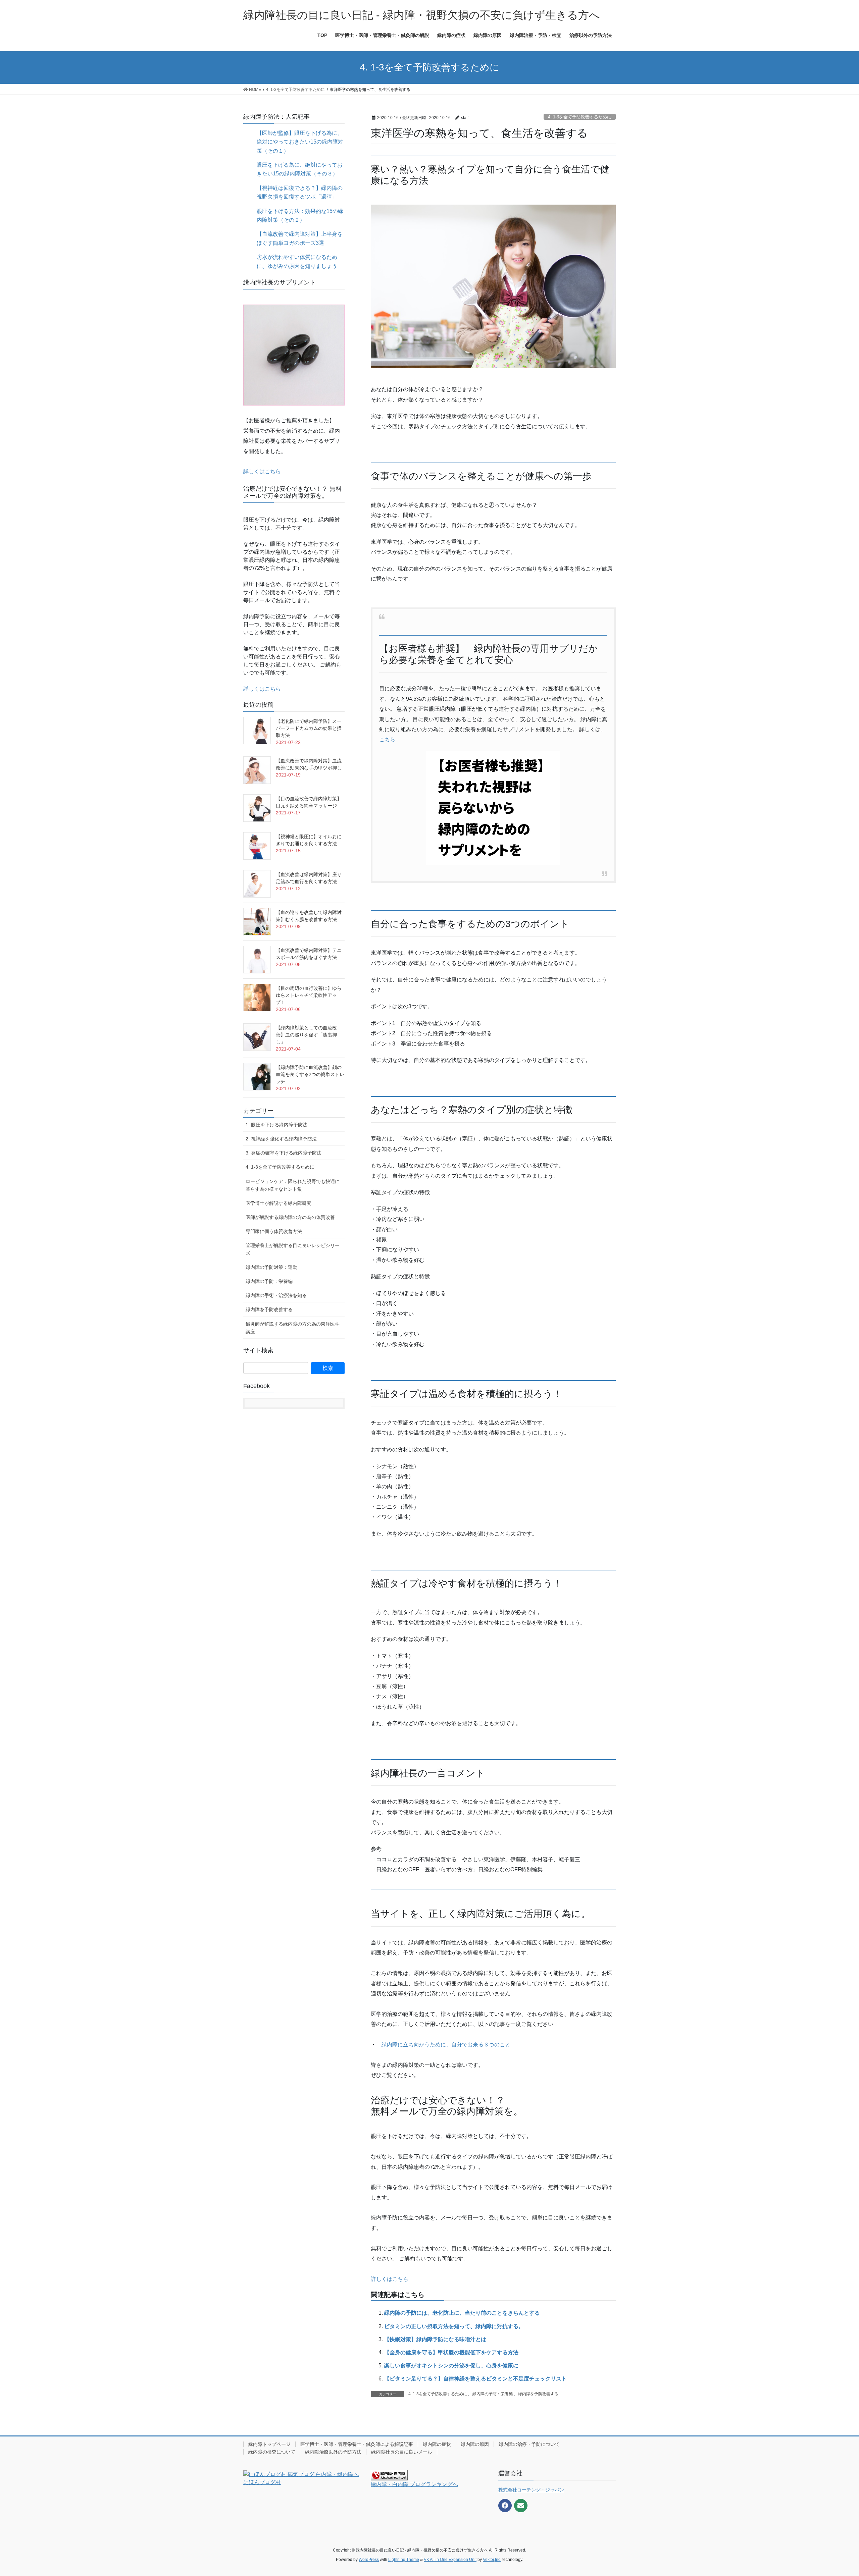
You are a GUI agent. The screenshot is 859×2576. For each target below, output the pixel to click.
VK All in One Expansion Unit (450, 2560)
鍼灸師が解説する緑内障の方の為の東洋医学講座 (293, 1328)
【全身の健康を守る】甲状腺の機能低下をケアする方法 (451, 2352)
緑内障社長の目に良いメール (402, 2452)
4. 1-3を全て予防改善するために (580, 117)
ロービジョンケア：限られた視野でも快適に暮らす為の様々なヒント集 (293, 1185)
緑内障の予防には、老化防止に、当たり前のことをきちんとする (462, 2313)
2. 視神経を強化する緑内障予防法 (281, 1139)
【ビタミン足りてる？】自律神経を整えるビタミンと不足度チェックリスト (475, 2379)
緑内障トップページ (269, 2444)
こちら (387, 739)
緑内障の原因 (475, 2444)
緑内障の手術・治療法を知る (276, 1295)
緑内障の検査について (272, 2452)
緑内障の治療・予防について (529, 2444)
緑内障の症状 (437, 2444)
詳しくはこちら (390, 2279)
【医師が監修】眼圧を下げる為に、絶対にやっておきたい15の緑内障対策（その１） (300, 142)
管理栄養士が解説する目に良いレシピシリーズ (293, 1249)
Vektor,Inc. (492, 2560)
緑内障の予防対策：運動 (271, 1267)
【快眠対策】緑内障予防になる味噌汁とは (435, 2339)
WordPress (369, 2560)
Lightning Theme (404, 2560)
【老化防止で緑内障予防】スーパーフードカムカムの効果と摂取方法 (309, 728)
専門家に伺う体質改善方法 (274, 1231)
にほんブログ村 (262, 2482)
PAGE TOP (834, 2493)
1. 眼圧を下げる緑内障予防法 (276, 1125)
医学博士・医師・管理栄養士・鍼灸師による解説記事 (357, 2444)
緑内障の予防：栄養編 (493, 2394)
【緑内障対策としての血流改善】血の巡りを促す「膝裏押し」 (306, 1035)
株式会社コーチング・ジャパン (531, 2490)
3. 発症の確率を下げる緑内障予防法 (284, 1153)
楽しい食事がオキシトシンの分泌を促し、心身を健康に (451, 2366)
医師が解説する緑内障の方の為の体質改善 (290, 1217)
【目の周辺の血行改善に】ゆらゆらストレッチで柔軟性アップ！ (309, 995)
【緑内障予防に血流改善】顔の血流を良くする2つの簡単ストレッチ (310, 1074)
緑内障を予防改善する (538, 2394)
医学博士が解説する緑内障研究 (279, 1203)
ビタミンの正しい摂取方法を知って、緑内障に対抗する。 (454, 2326)
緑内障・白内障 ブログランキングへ (414, 2484)
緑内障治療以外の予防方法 (333, 2452)
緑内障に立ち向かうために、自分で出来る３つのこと (446, 2045)
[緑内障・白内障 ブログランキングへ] (389, 2475)
